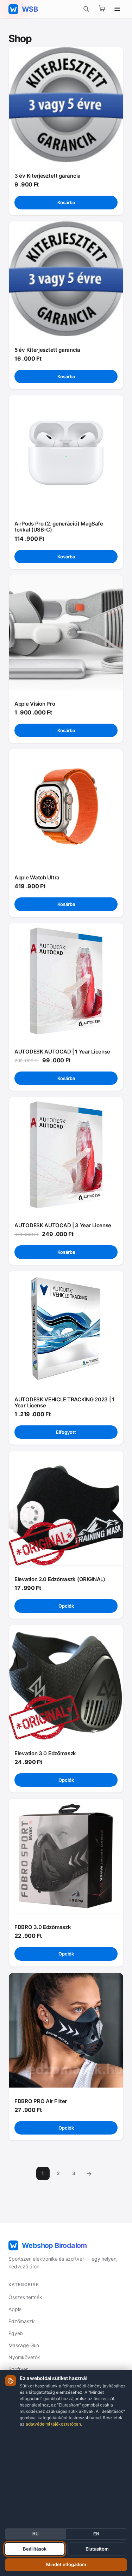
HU (36, 2534)
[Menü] (117, 9)
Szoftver (18, 2369)
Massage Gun (24, 2345)
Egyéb (16, 2333)
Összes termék (25, 2297)
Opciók (66, 1606)
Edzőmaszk (22, 2321)
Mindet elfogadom (66, 2564)
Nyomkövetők (24, 2357)
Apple (15, 2309)
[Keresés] (86, 9)
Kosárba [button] (66, 202)
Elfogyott (66, 1432)
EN (96, 2534)
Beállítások (35, 2549)
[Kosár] (102, 9)
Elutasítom (97, 2549)
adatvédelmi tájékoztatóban (53, 2424)
